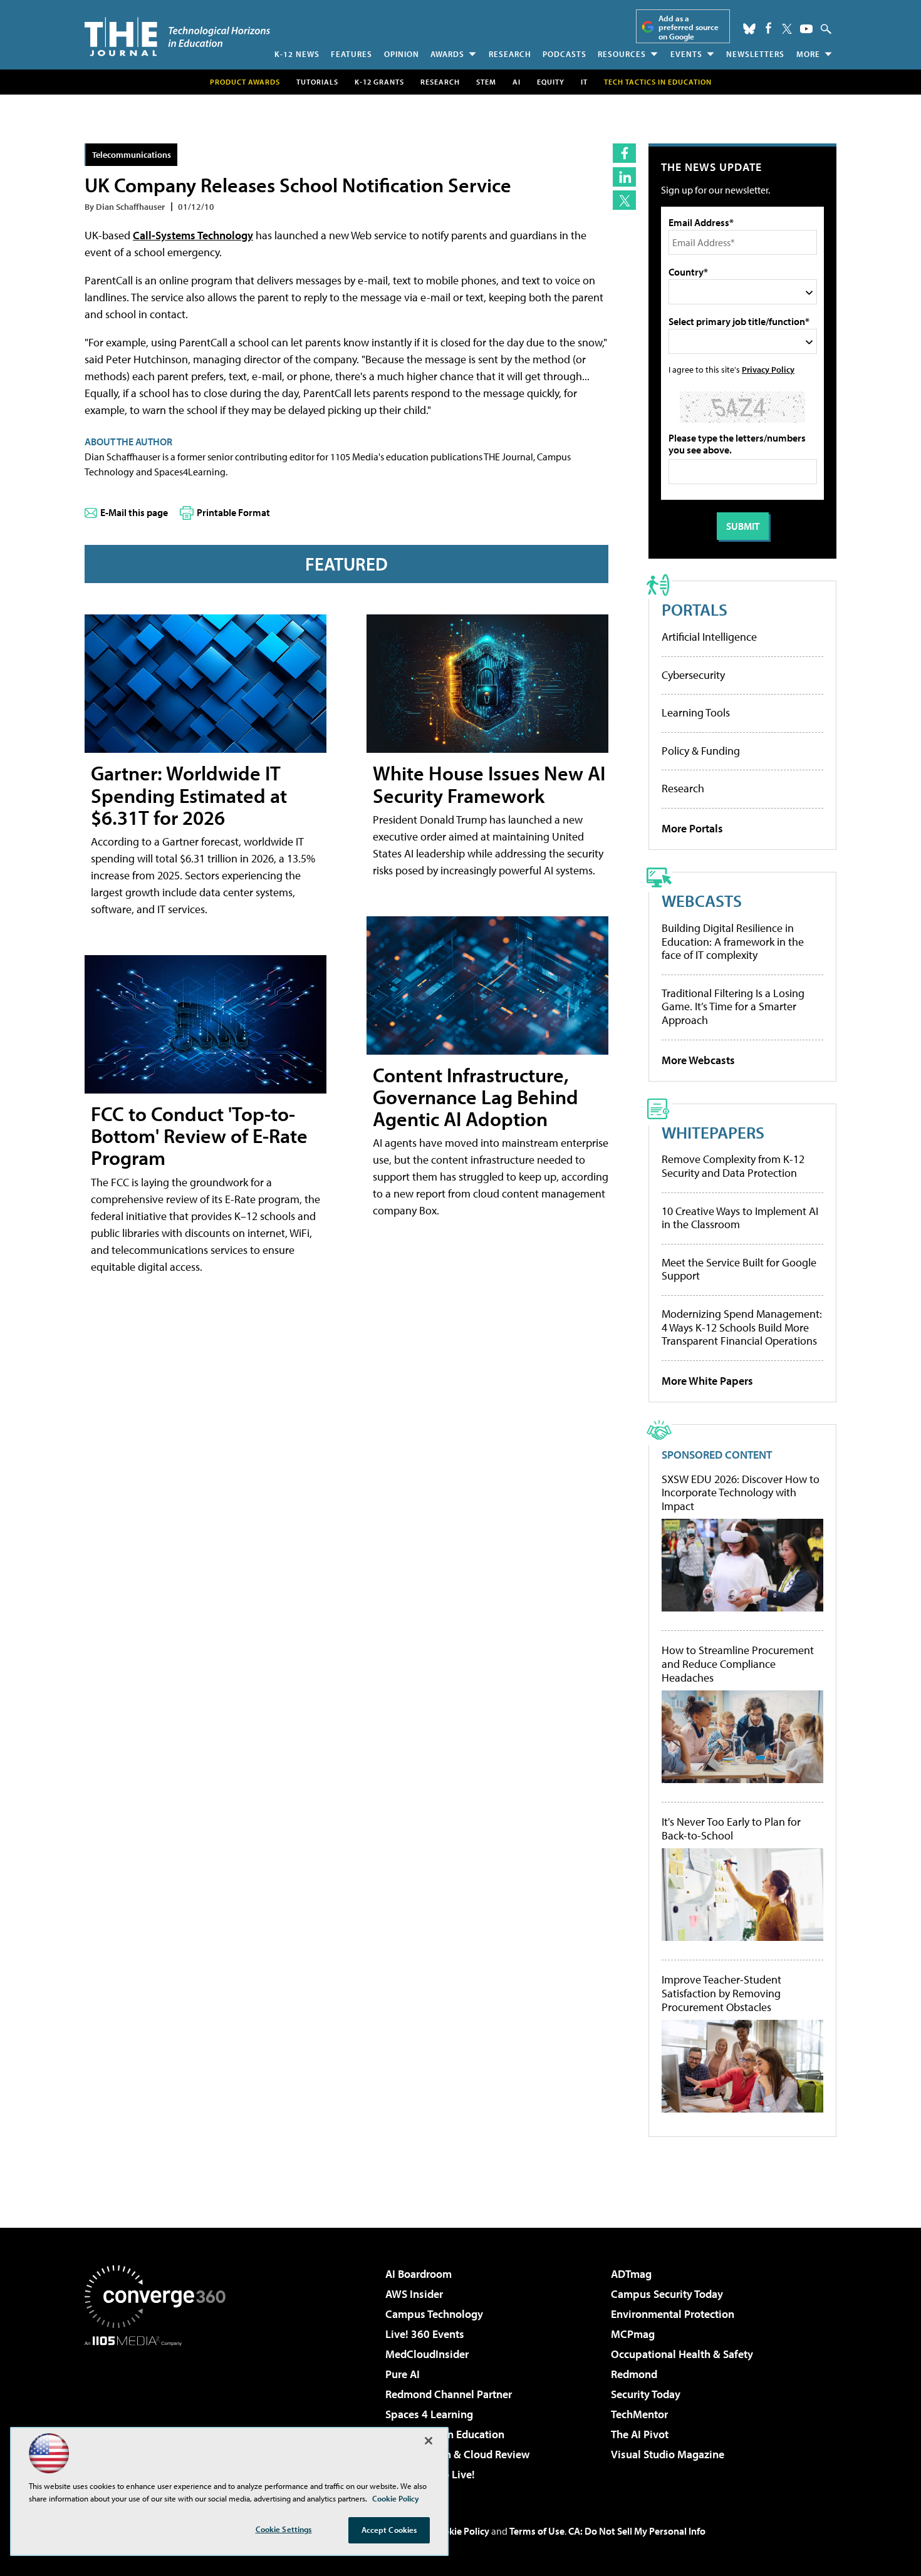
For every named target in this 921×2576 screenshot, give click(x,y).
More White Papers (707, 1381)
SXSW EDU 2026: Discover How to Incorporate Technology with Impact (741, 1493)
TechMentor (639, 2414)
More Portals (692, 828)
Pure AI (403, 2374)
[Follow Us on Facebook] (768, 28)
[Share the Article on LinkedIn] (624, 177)
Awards (447, 54)
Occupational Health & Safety (682, 2354)
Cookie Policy (461, 2531)
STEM (486, 82)
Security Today (646, 2394)
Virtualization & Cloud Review (457, 2454)
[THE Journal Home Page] (177, 37)
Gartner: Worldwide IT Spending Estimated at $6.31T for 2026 (189, 795)
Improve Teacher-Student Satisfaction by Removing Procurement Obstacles (721, 1993)
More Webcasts (698, 1060)
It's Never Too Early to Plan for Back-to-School (731, 1829)
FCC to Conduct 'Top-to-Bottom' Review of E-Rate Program (199, 1135)
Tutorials (317, 82)
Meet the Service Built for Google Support (739, 1269)
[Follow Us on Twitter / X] (787, 29)
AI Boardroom (419, 2274)
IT (584, 82)
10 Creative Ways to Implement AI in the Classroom (740, 1218)
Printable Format (233, 512)
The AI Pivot (640, 2434)
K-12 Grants (379, 82)
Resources (622, 54)
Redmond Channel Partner (449, 2394)
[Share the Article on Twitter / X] (624, 200)
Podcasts (565, 54)
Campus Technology (434, 2314)
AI (517, 82)
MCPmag (633, 2334)
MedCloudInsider (427, 2354)
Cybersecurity (693, 675)
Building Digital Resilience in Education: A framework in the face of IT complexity (733, 941)
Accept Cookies (389, 2530)
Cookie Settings (284, 2529)
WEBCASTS (702, 900)
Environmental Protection (673, 2314)
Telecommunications (132, 154)
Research (510, 54)
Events (686, 54)
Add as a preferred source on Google (689, 27)
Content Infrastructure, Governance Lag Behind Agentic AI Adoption (476, 1097)
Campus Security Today (667, 2294)
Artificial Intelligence (709, 637)
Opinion (402, 54)
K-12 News (297, 54)
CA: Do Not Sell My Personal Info (637, 2531)
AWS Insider (414, 2294)
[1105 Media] (160, 2410)
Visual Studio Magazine (668, 2454)
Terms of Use (537, 2531)
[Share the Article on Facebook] (624, 153)
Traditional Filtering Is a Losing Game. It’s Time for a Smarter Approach (733, 1006)
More (808, 54)
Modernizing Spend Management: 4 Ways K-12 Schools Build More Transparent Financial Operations (742, 1327)
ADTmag (631, 2274)
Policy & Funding (701, 751)
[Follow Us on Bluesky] (749, 29)
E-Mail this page (134, 512)
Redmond (634, 2374)
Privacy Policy (768, 369)
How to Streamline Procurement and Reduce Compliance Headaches (738, 1664)
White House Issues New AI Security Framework (489, 784)
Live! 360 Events (425, 2334)
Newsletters (755, 54)
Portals (695, 609)
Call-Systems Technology (193, 235)
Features (351, 54)
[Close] (429, 2441)
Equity (551, 82)
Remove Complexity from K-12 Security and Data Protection (733, 1166)
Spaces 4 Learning (429, 2414)
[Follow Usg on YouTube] (806, 29)
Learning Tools (696, 712)
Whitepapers (713, 1132)
